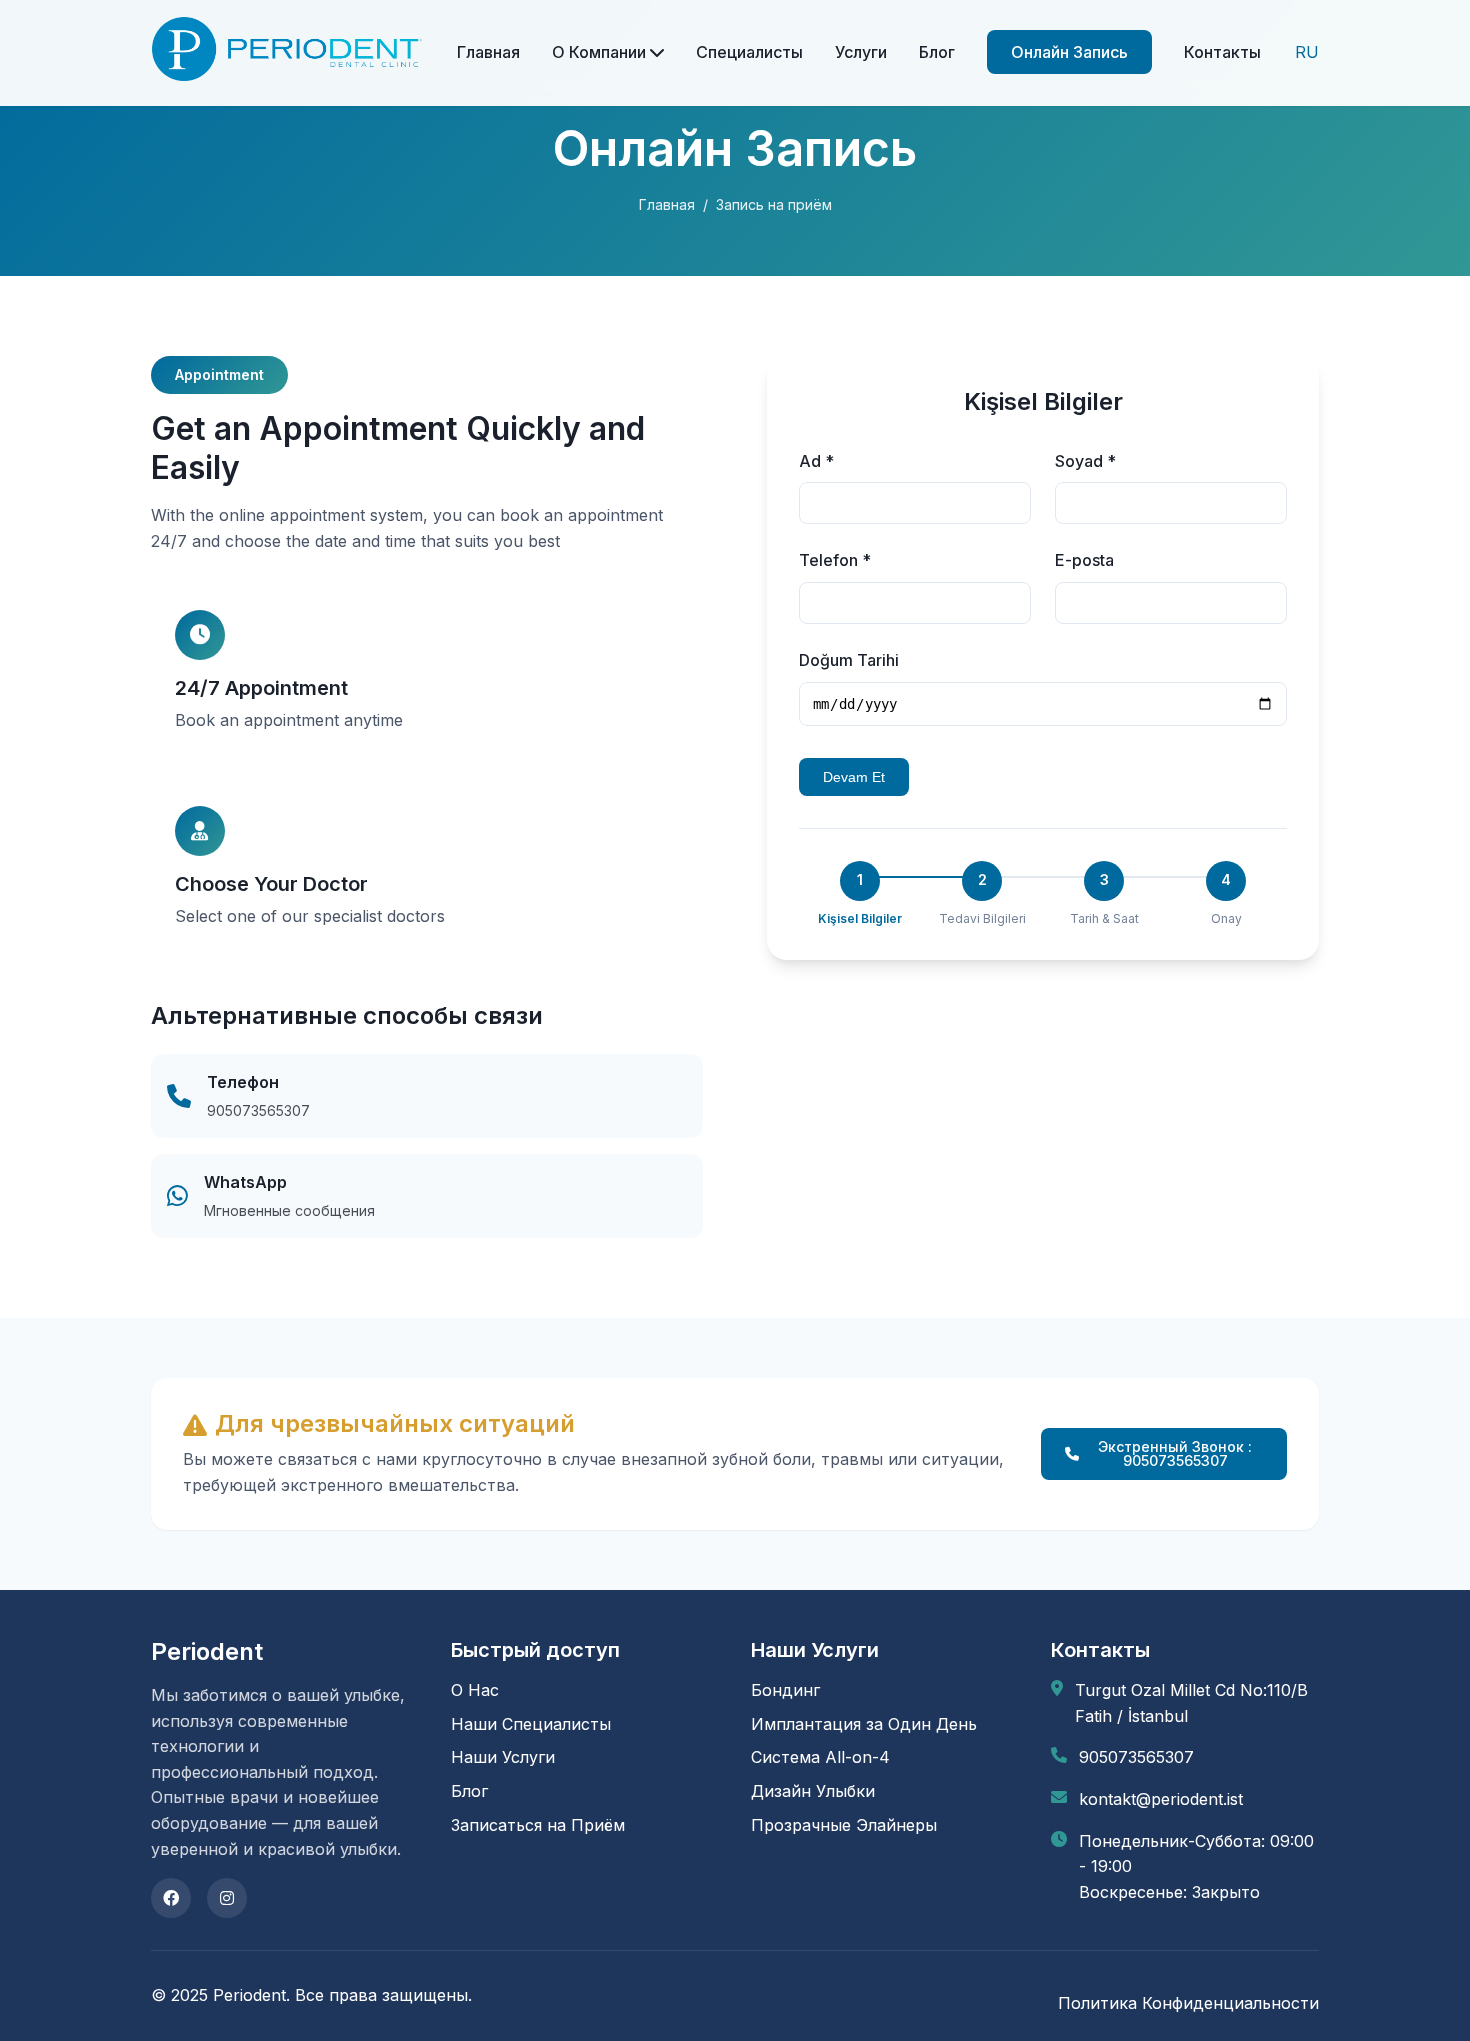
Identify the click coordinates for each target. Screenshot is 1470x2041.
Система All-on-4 (820, 1757)
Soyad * (1085, 461)
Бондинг (785, 1690)
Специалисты (749, 52)
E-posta (1084, 560)
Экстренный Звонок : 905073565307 (1175, 1453)
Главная (488, 52)
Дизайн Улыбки (813, 1791)
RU (1307, 52)
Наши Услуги (503, 1757)
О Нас (475, 1690)
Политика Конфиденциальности (1188, 2003)
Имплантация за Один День (864, 1724)
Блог (937, 52)
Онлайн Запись (1069, 52)
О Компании (601, 52)
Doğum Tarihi (849, 660)
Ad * (816, 461)
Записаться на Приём (538, 1825)
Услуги (861, 52)
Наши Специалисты (531, 1724)
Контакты (1222, 52)
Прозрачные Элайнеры (844, 1825)
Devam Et (854, 777)
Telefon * (835, 560)
